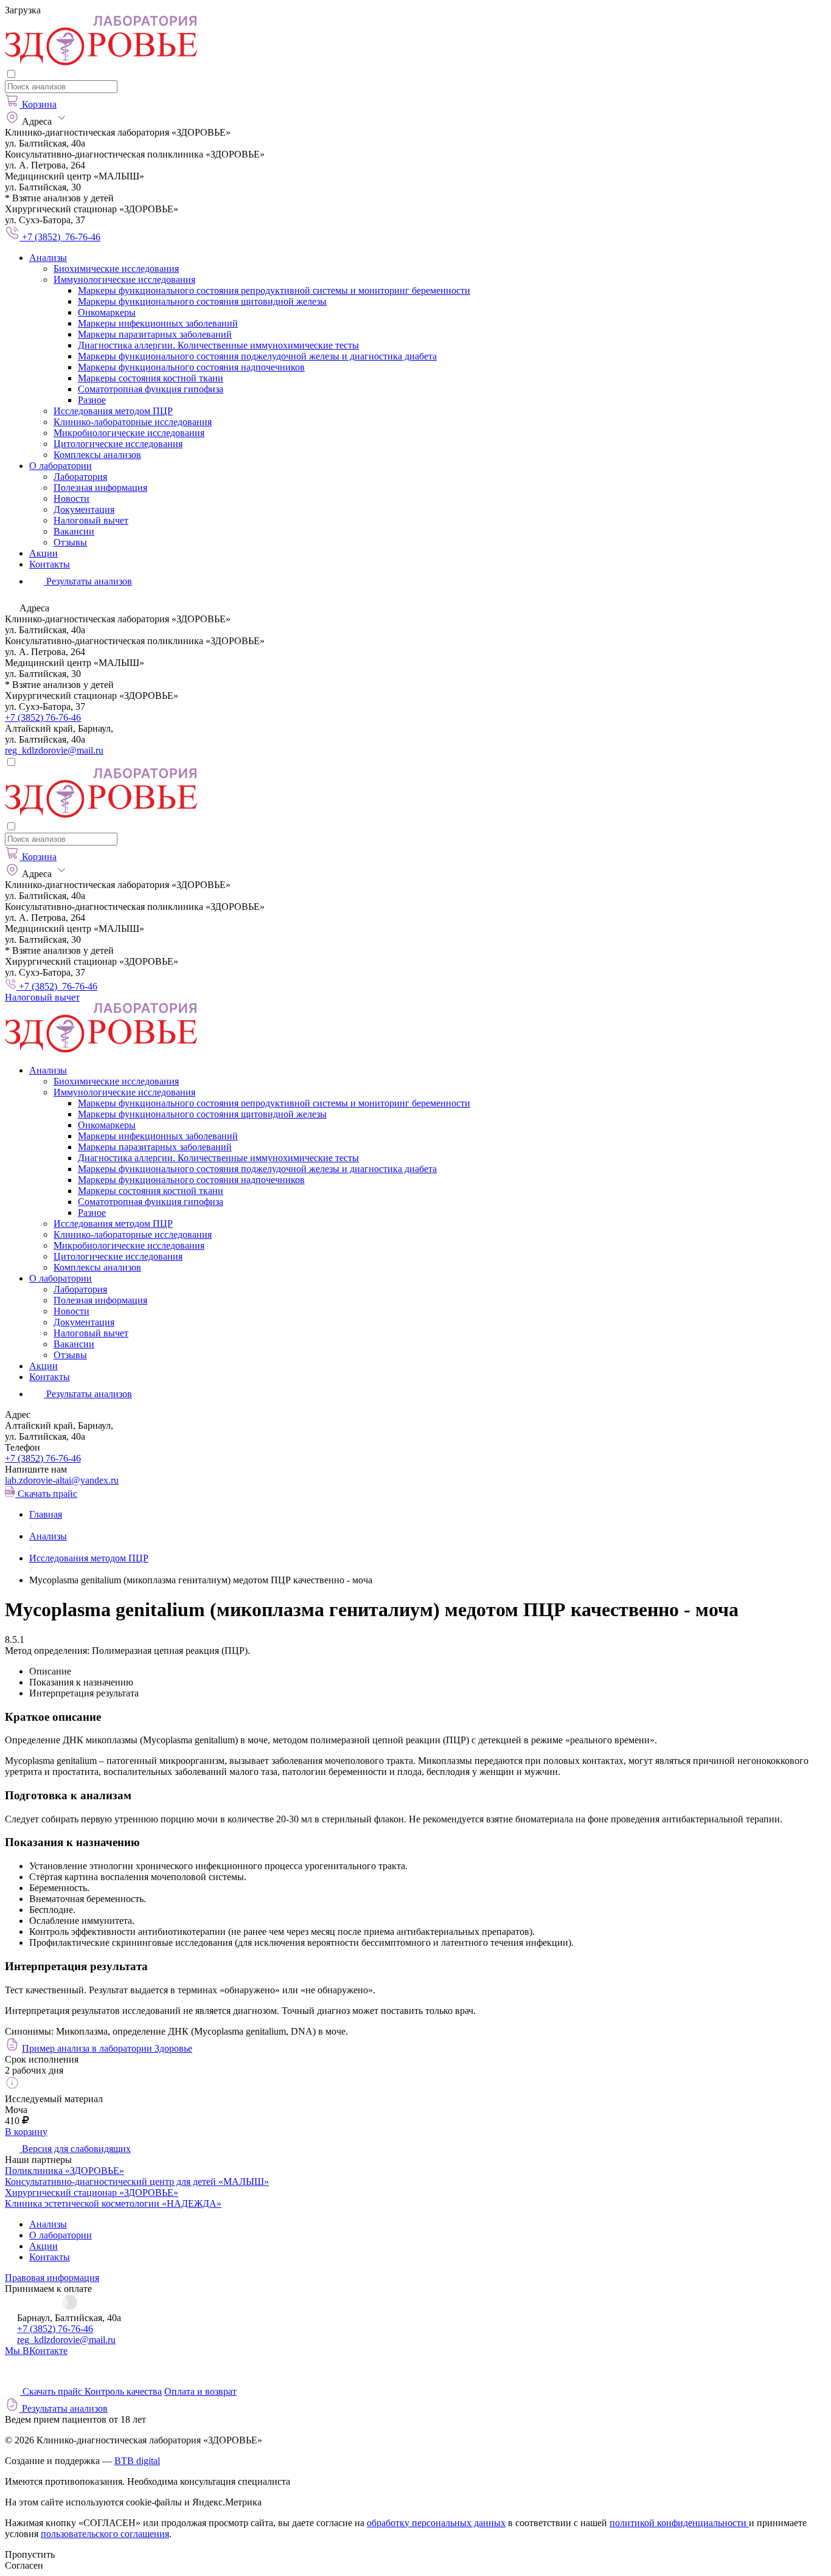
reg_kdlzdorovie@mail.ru (54, 750)
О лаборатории (61, 466)
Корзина (39, 104)
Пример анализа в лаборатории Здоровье (107, 2048)
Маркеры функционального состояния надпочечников (191, 367)
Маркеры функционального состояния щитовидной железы (202, 301)
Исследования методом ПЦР (113, 411)
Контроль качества (123, 2391)
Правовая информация (52, 2278)
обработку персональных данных (436, 2523)
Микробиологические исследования (129, 433)
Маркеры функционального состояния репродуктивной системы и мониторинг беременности (274, 290)
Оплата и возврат (200, 2391)
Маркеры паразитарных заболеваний (155, 334)
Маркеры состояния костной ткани (151, 378)
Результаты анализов (88, 1394)
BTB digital (137, 2461)
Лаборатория (80, 477)
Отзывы (70, 542)
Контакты (50, 564)
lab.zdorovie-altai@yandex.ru (62, 1480)
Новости (71, 498)
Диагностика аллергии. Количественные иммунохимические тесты (218, 345)
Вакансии (74, 531)
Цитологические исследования (118, 444)
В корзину (26, 2132)
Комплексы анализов (97, 455)
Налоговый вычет (91, 520)
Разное (92, 400)
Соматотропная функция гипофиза (151, 389)
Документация (84, 509)
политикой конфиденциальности (679, 2523)
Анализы (48, 258)
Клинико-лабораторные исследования (133, 422)
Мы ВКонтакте (36, 2351)
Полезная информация (100, 488)
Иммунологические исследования (124, 279)
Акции (43, 553)
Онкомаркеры (107, 312)
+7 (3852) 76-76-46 (43, 717)
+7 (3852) (43, 1458)
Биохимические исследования (116, 269)
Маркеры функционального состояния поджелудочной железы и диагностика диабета (257, 356)
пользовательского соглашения (105, 2534)
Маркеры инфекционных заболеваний (158, 323)
